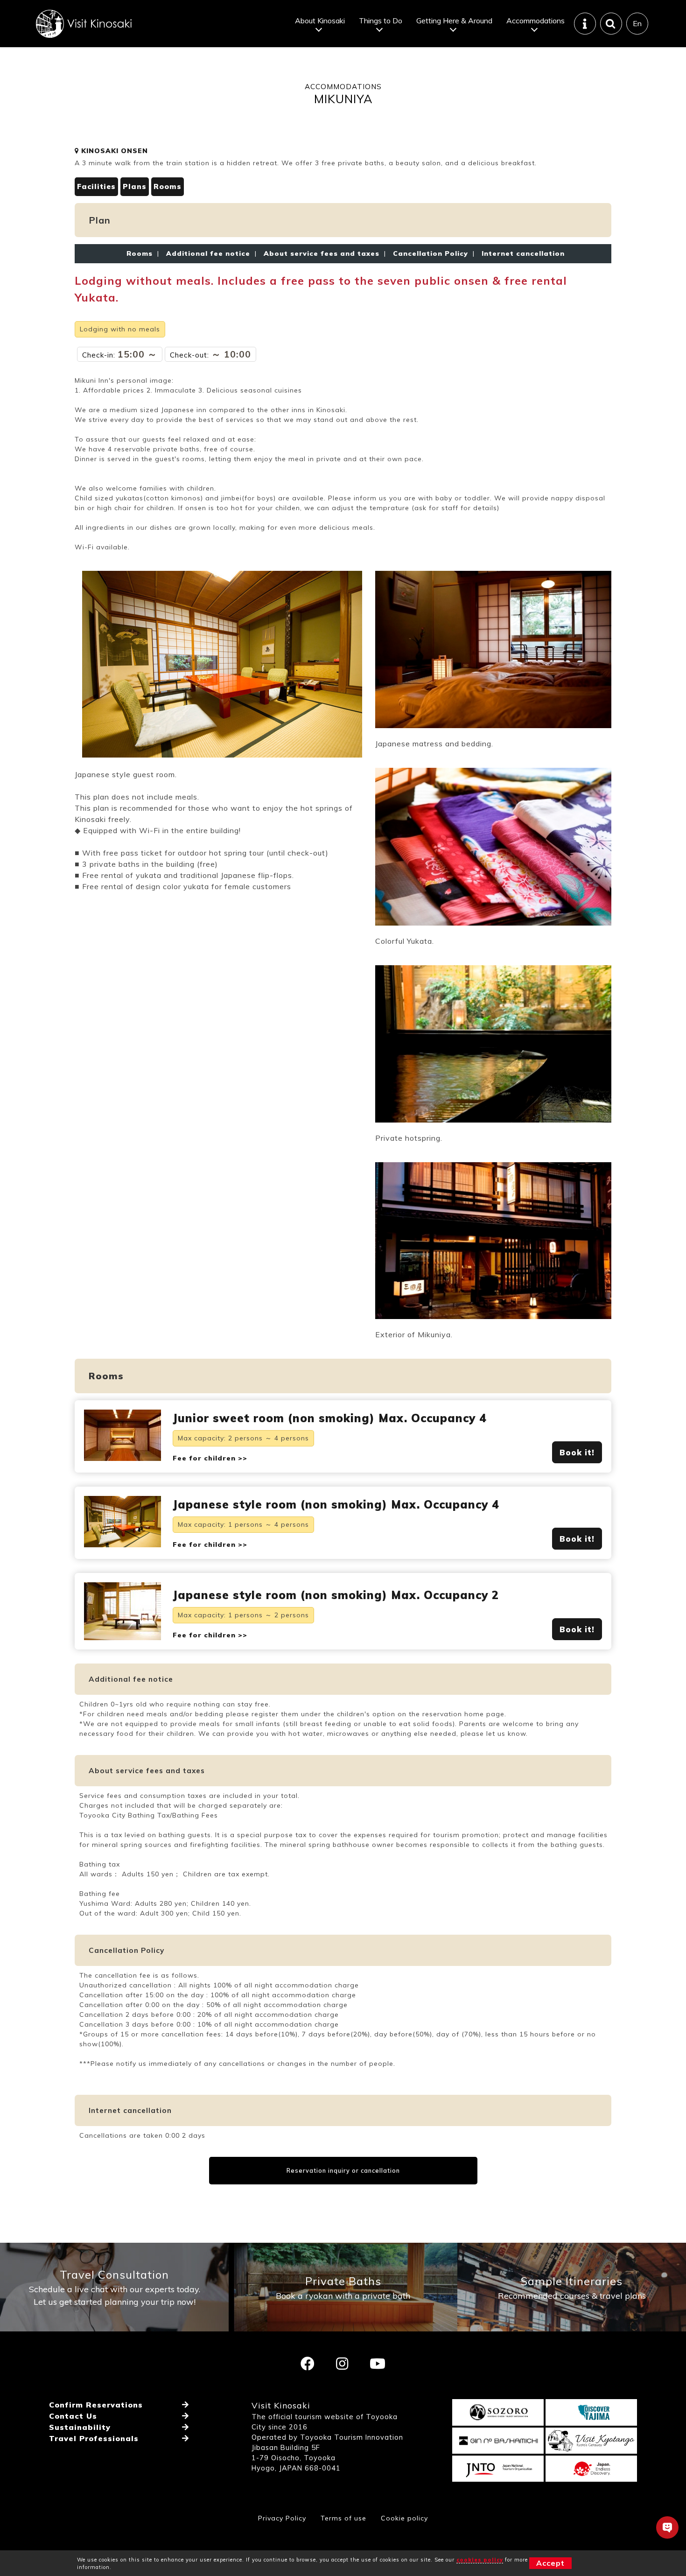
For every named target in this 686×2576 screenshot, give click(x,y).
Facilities (96, 186)
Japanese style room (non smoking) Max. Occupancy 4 (336, 1504)
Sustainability (80, 2427)
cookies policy (480, 2560)
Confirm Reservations (96, 2405)
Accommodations (535, 21)
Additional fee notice (208, 253)
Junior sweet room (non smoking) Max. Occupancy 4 (330, 1418)
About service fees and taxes (322, 253)
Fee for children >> (210, 1458)
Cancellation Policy (430, 253)
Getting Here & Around (454, 21)
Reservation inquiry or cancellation (343, 2170)
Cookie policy (404, 2518)
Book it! (577, 1452)
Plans (135, 186)
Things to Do (381, 21)
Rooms (168, 186)
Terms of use (343, 2518)
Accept (550, 2563)
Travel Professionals (94, 2438)
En (637, 23)
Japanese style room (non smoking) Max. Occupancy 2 (336, 1595)
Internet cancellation (521, 253)
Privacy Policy (282, 2518)
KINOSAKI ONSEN (113, 151)
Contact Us (73, 2416)
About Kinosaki (320, 21)
